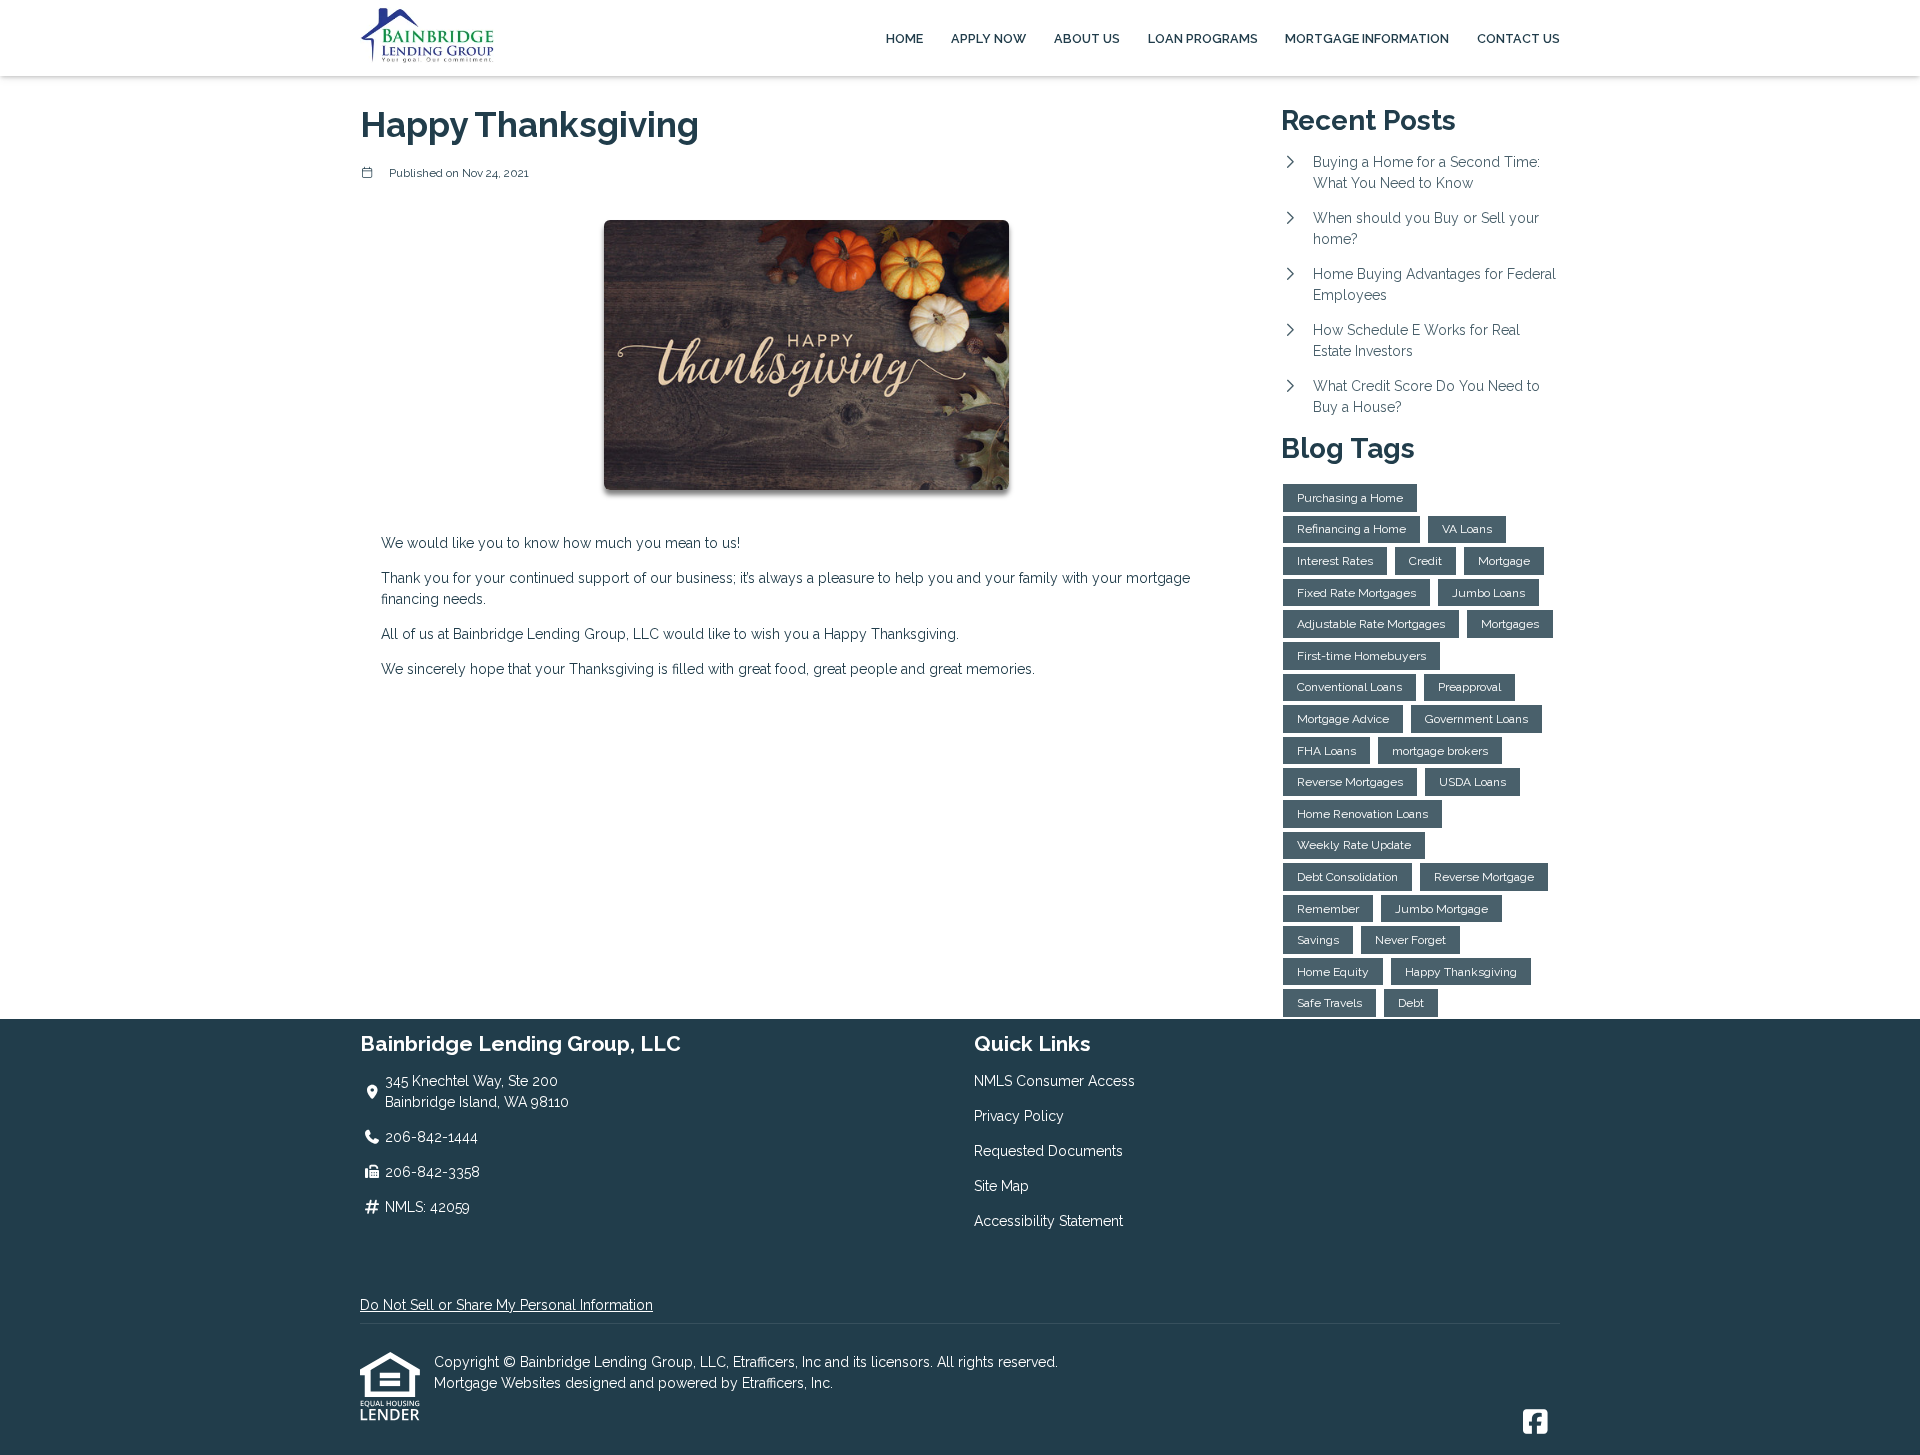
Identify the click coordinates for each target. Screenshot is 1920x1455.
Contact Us (1518, 38)
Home (904, 38)
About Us (1087, 38)
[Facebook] (1535, 1423)
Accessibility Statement (1048, 1221)
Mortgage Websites (499, 1383)
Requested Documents (1048, 1151)
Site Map (1001, 1186)
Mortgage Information (1367, 38)
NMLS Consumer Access (1054, 1081)
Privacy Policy (1019, 1116)
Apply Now (988, 38)
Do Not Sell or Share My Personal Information (506, 1305)
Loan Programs (1203, 38)
